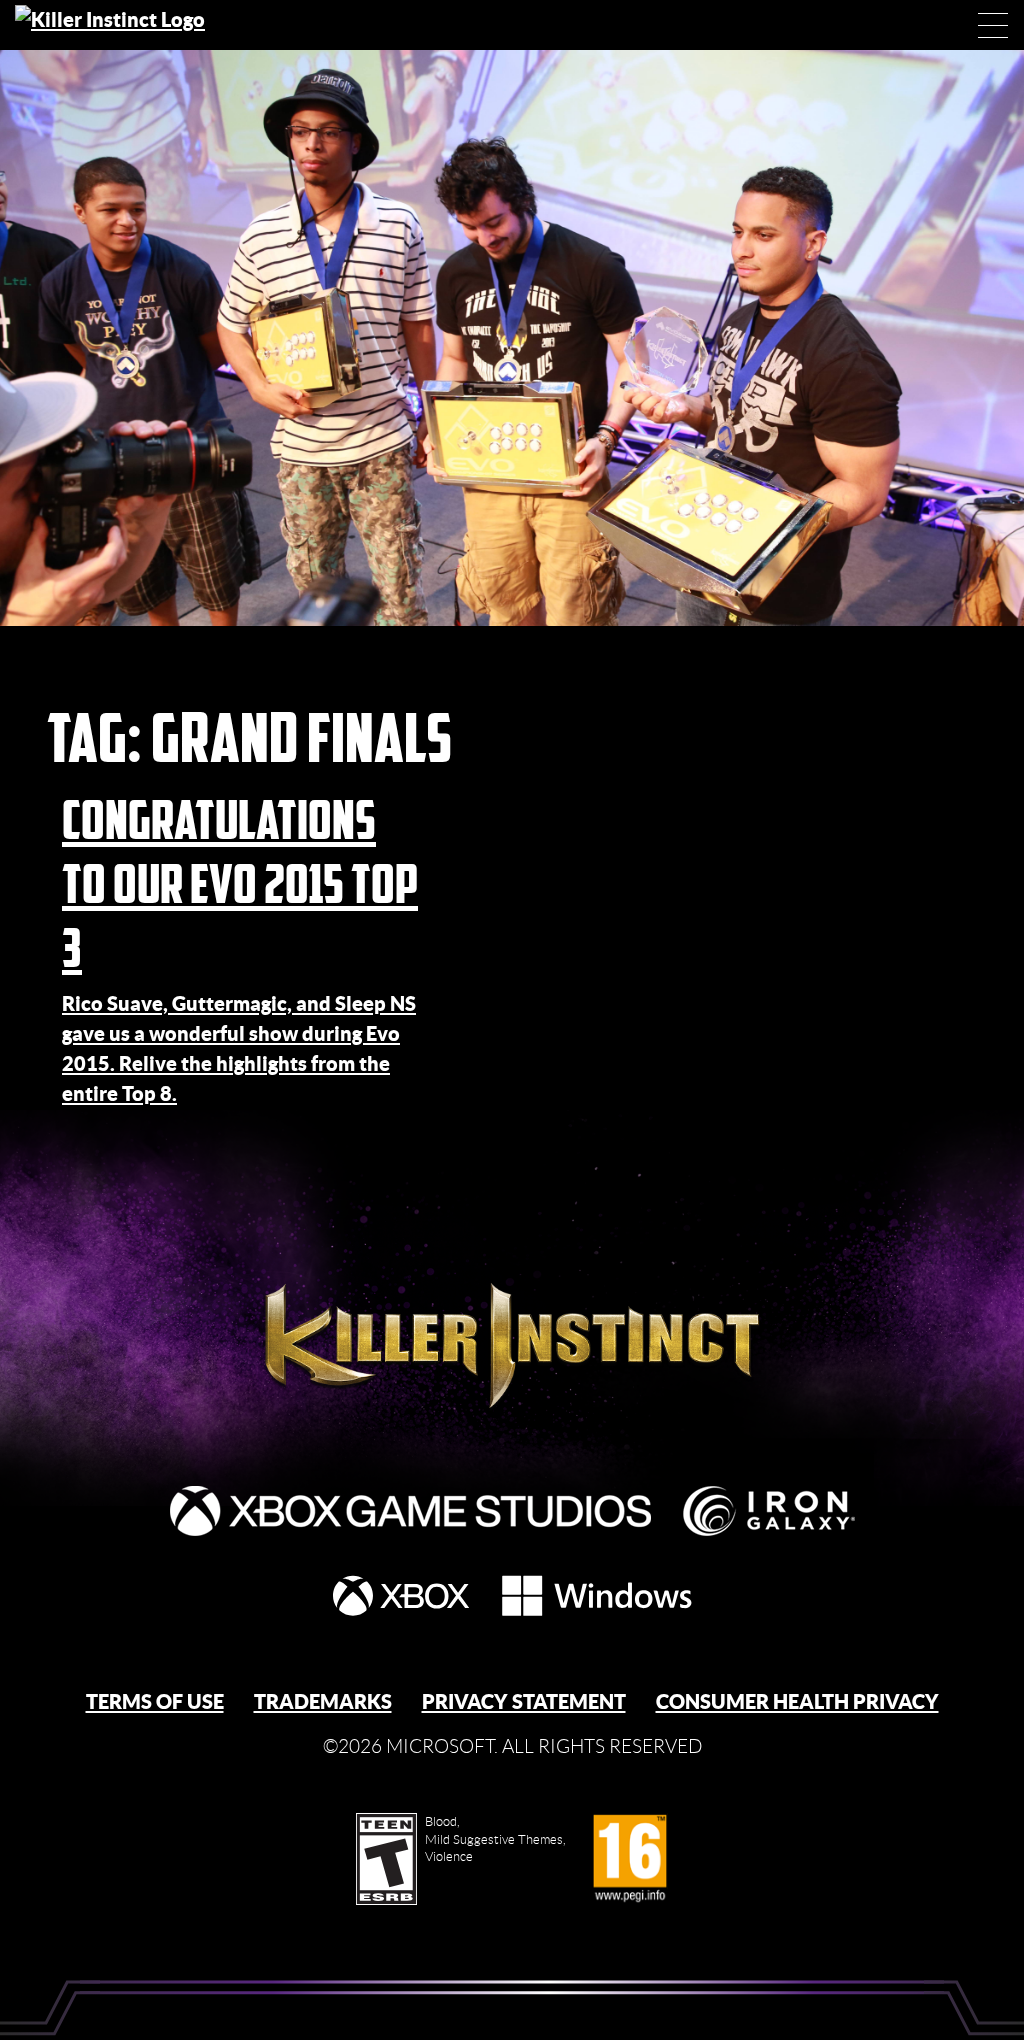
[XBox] (401, 1595)
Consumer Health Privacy (797, 1701)
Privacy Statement (524, 1701)
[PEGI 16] (629, 1859)
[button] (993, 25)
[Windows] (597, 1595)
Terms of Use (155, 1701)
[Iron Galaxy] (769, 1511)
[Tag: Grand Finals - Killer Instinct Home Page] (512, 1294)
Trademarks (323, 1701)
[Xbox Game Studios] (410, 1511)
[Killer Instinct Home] (127, 25)
